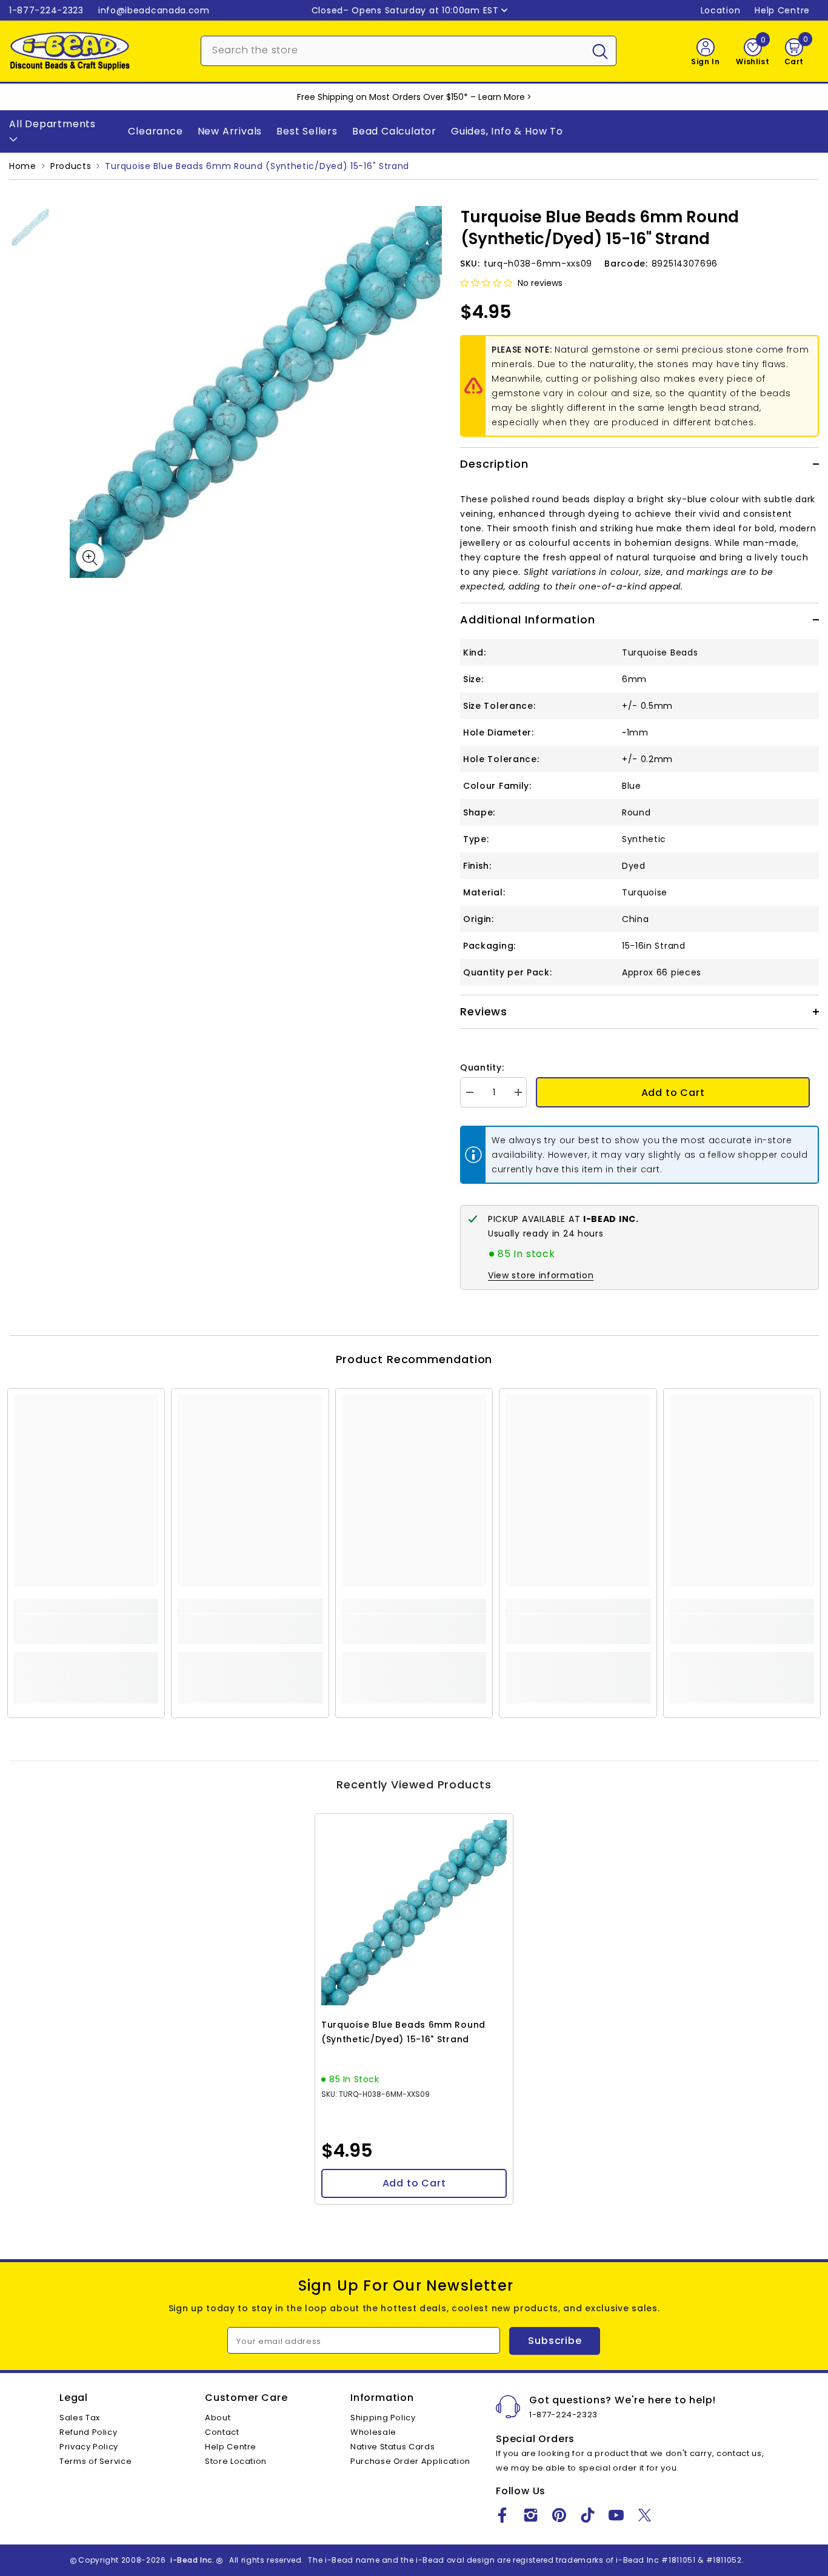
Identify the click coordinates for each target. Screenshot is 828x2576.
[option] (256, 392)
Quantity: (482, 1067)
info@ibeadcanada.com (154, 10)
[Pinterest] (559, 2515)
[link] (86, 1629)
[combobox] (393, 50)
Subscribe (555, 2341)
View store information (541, 1275)
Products (71, 166)
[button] (486, 283)
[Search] (409, 51)
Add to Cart (673, 1093)
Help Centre (782, 10)
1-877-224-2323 (46, 10)
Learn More (502, 97)
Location (721, 10)
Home (23, 166)
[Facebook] (502, 2515)
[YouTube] (616, 2515)
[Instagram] (531, 2515)
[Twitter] (645, 2515)
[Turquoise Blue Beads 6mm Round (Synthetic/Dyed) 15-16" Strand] (414, 1913)
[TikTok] (588, 2515)
